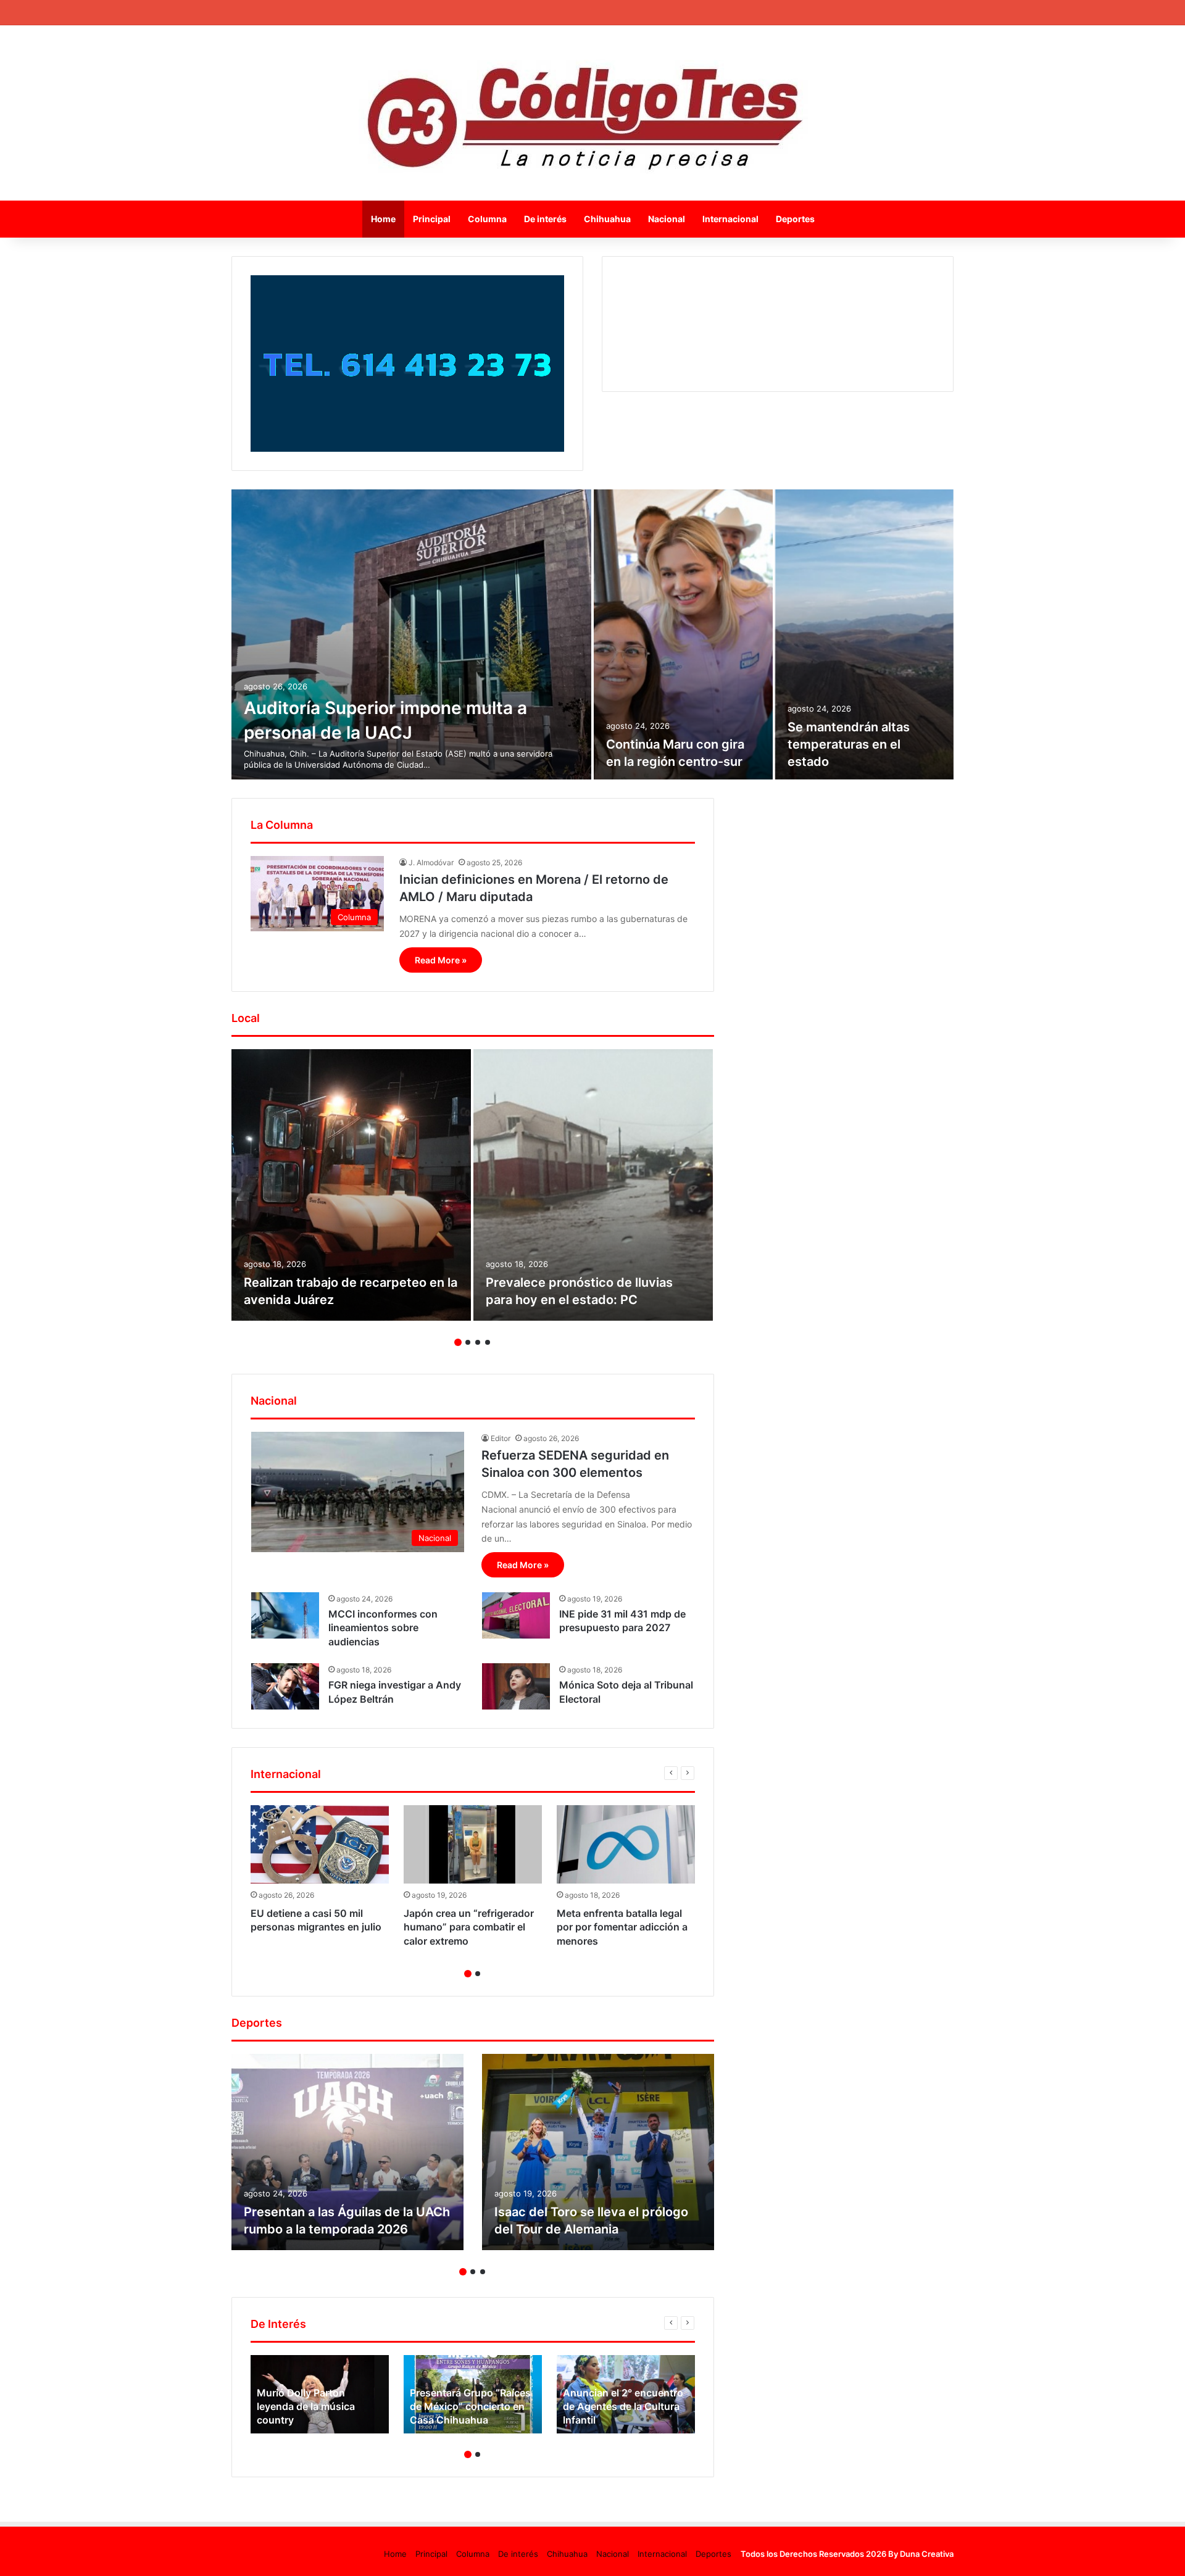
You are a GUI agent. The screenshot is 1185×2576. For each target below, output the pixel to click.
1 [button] (458, 1342)
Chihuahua (607, 219)
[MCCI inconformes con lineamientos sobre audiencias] (285, 1615)
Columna (487, 219)
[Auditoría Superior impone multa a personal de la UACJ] (411, 634)
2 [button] (468, 1342)
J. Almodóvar (431, 862)
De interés (545, 219)
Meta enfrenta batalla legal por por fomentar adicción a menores (622, 1927)
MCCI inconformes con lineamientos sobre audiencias (383, 1628)
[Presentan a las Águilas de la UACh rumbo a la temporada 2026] (347, 2152)
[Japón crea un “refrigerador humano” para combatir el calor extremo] (473, 1844)
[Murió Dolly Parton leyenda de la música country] (320, 2394)
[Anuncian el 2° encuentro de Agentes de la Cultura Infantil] (626, 2394)
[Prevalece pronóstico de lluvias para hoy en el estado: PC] (593, 1185)
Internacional (730, 219)
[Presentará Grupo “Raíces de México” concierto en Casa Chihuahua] (473, 2394)
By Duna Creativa (921, 2554)
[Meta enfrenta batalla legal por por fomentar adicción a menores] (626, 1844)
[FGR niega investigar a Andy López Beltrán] (285, 1686)
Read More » (441, 960)
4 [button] (488, 1342)
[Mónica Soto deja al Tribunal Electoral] (516, 1686)
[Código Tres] (593, 113)
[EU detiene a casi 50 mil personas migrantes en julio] (320, 1844)
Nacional (667, 219)
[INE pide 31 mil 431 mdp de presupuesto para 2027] (516, 1615)
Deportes (795, 219)
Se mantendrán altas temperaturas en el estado (849, 744)
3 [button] (478, 1342)
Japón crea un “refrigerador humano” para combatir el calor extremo (469, 1927)
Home (383, 219)
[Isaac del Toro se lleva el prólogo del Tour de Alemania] (598, 2152)
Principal (432, 219)
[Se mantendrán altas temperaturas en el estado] (865, 634)
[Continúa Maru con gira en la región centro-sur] (683, 634)
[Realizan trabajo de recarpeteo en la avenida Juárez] (351, 1185)
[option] (592, 634)
